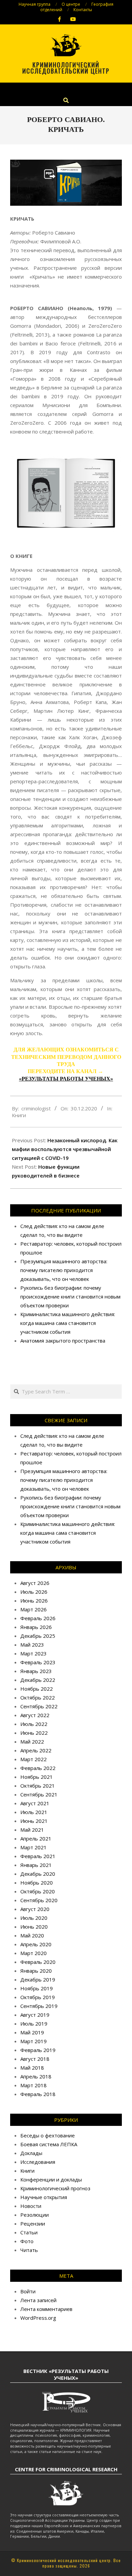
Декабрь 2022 (38, 1680)
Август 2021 (35, 1803)
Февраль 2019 (38, 2050)
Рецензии (33, 2223)
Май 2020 (32, 1935)
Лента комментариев (46, 2309)
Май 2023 (32, 1645)
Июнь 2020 (34, 1927)
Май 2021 (32, 1830)
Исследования (38, 2162)
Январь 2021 (36, 1865)
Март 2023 (34, 1653)
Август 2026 (35, 1583)
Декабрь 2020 (38, 1874)
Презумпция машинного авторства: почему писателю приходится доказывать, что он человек (64, 1270)
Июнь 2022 (34, 1733)
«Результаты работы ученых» (66, 1079)
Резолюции (35, 2215)
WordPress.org (38, 2318)
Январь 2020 (36, 1971)
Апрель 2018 (36, 2076)
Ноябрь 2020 (37, 1883)
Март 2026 (34, 1609)
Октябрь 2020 (38, 1891)
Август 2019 (35, 2015)
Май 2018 (32, 2068)
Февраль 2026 (38, 1618)
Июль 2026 (34, 1592)
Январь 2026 (36, 1627)
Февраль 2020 (38, 1962)
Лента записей (38, 2300)
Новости (31, 2206)
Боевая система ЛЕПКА (49, 2144)
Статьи (29, 2232)
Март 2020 (34, 1953)
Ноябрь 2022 (37, 1689)
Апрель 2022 (36, 1750)
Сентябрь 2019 (39, 2006)
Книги (19, 1115)
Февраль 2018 (38, 2094)
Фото (27, 2241)
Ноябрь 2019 (37, 1988)
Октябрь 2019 (38, 1997)
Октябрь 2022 (38, 1697)
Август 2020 (35, 1909)
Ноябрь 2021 (37, 1777)
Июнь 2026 (34, 1601)
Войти (28, 2291)
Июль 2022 (34, 1724)
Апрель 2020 (36, 1944)
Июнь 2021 (34, 1821)
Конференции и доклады (51, 2179)
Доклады (31, 2153)
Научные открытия (44, 2197)
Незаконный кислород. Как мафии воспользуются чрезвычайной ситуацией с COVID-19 (65, 1149)
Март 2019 (34, 2041)
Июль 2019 (34, 2024)
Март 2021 (34, 1847)
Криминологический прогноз (55, 2188)
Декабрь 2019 (38, 1979)
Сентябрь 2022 (39, 1706)
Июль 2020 (34, 1918)
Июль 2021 (34, 1812)
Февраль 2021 (38, 1856)
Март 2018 (34, 2085)
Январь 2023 (36, 1671)
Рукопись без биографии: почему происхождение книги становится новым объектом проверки (70, 1296)
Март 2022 (34, 1759)
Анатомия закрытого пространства (63, 1341)
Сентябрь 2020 (39, 1900)
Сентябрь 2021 (39, 1794)
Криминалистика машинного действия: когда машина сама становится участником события (68, 1323)
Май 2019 (32, 2032)
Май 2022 (32, 1742)
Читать (29, 2250)
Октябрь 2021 (38, 1786)
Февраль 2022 (38, 1768)
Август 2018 (35, 2059)
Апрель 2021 (36, 1838)
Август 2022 (35, 1715)
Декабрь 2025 (38, 1636)
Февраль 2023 (38, 1662)
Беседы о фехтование (48, 2135)
